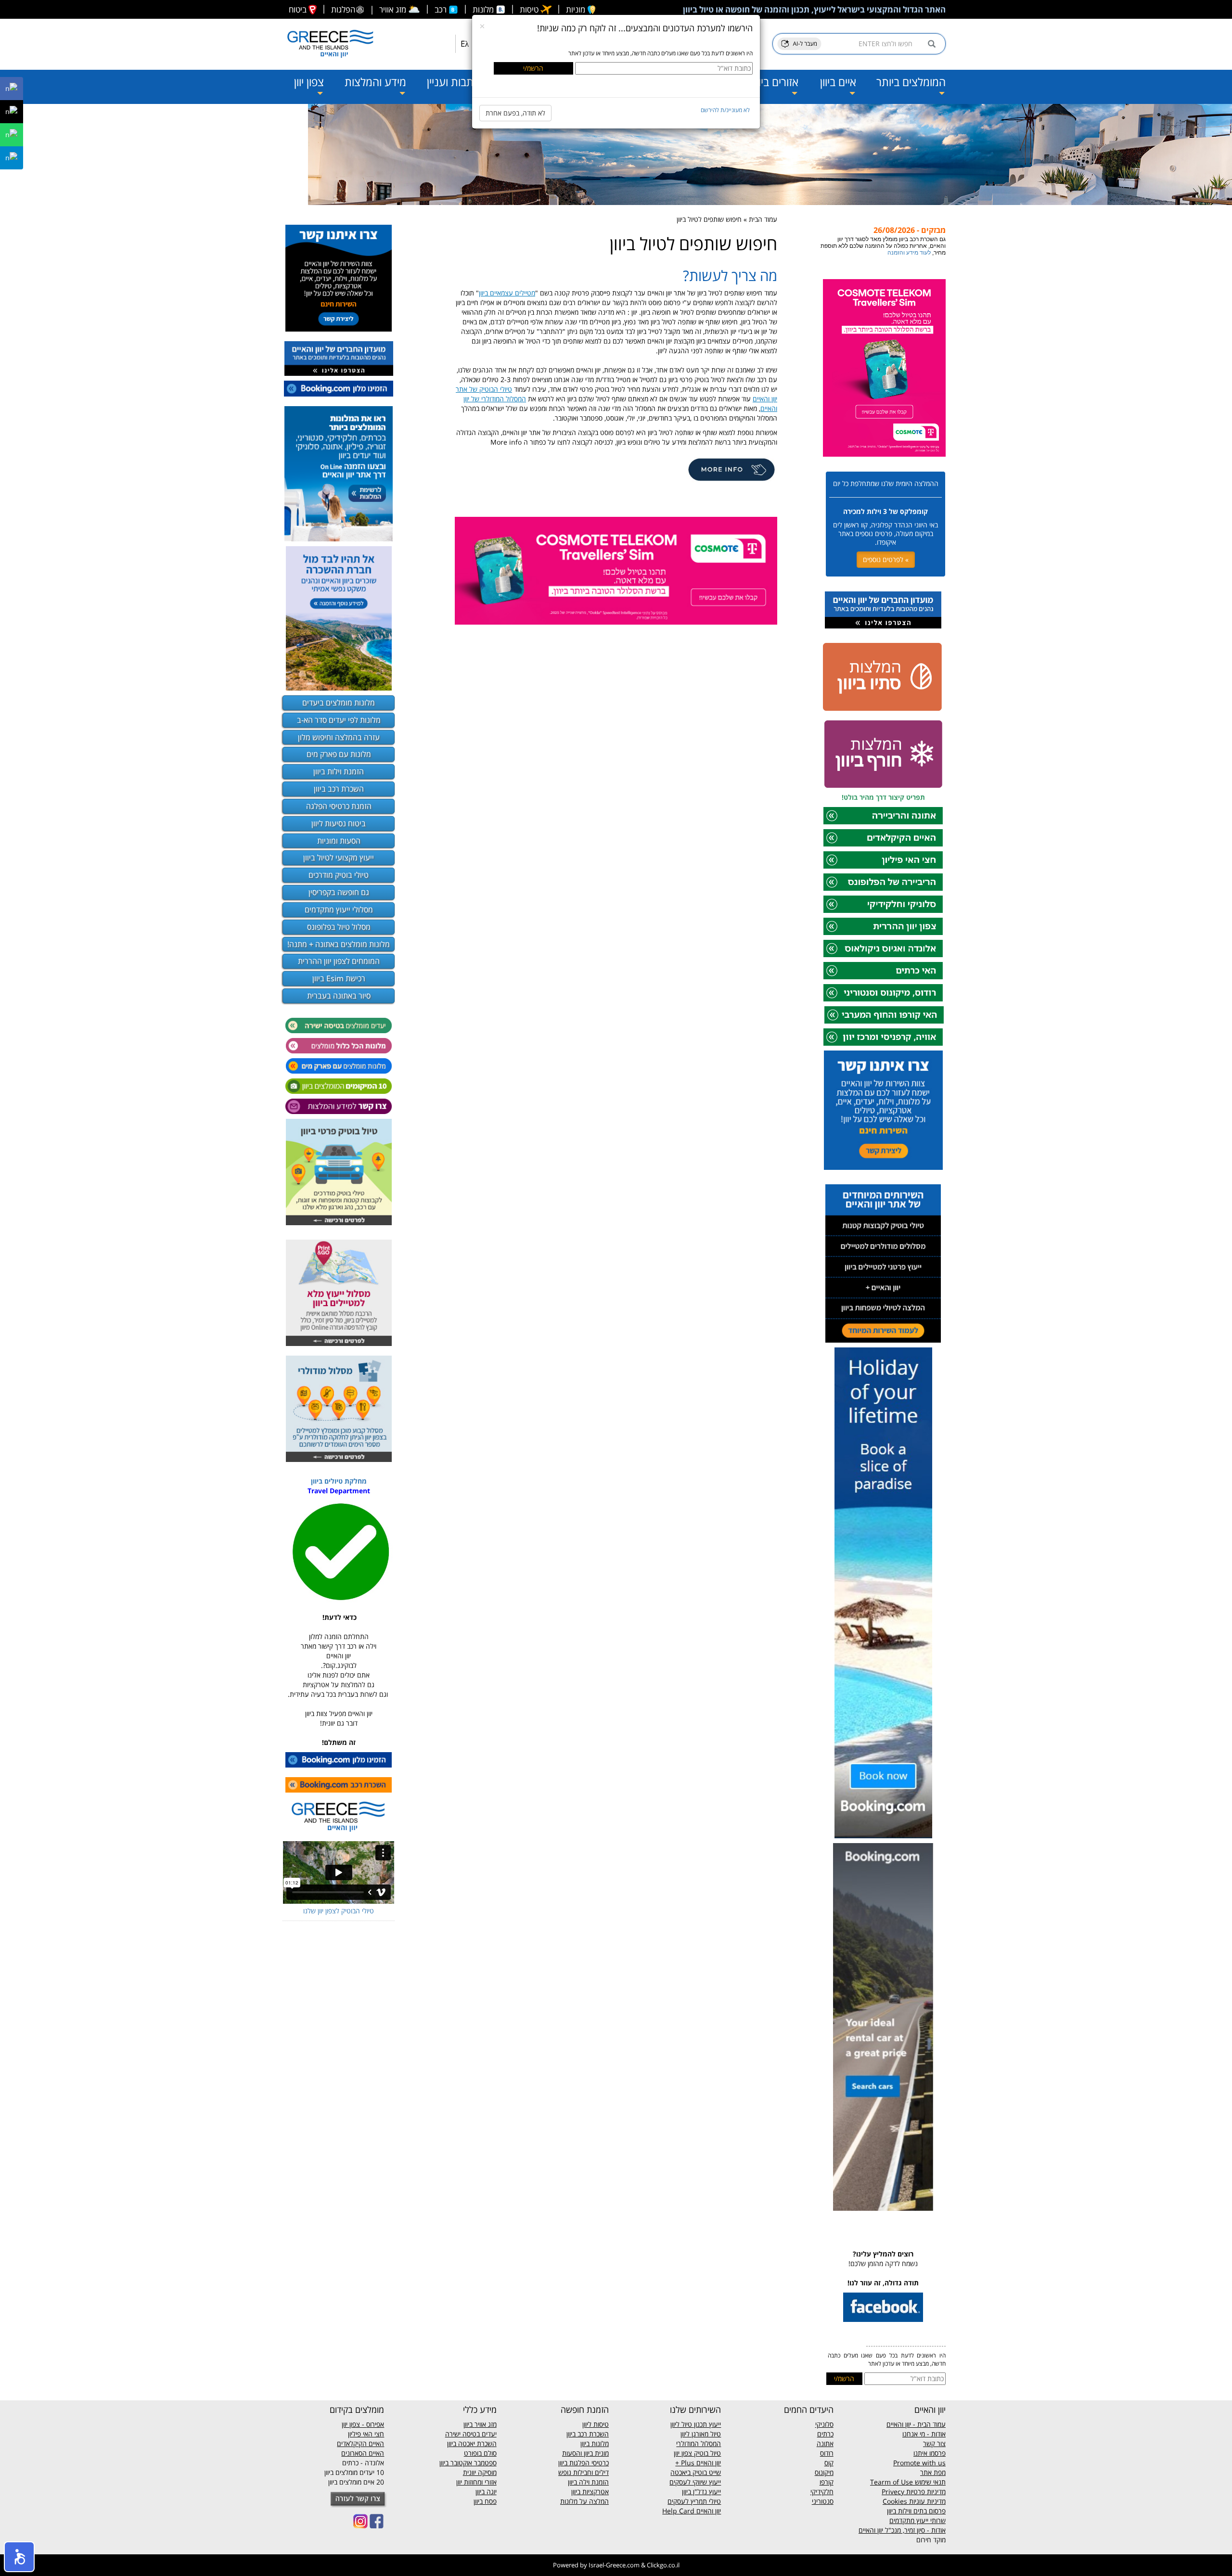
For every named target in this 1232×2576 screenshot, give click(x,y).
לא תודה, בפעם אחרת (515, 113)
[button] (19, 2557)
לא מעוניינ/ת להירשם (725, 110)
